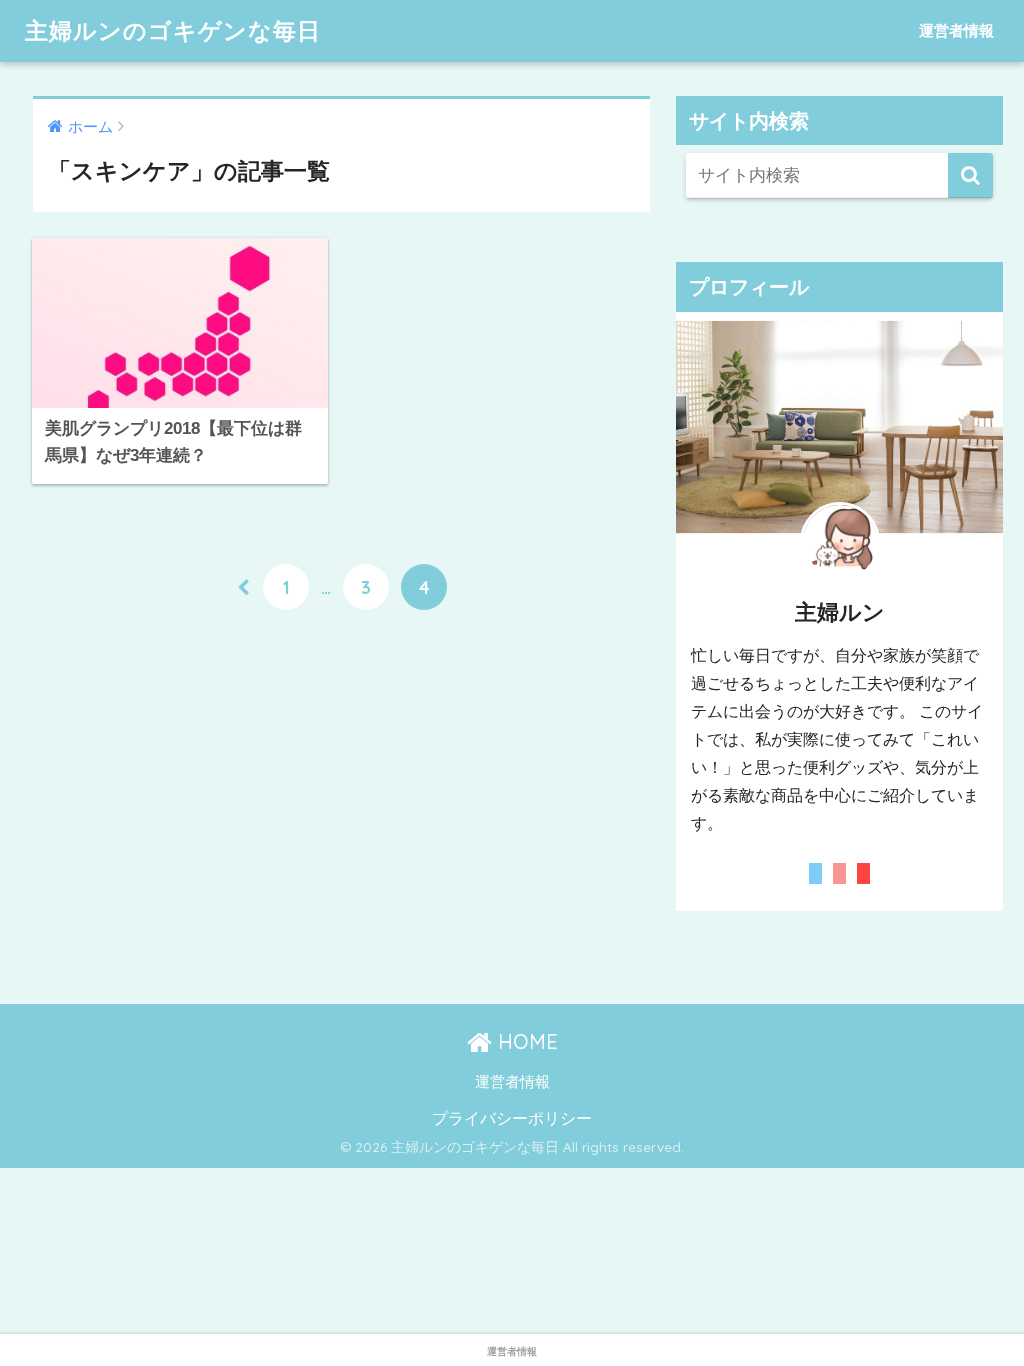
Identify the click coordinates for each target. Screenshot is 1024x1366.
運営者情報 (956, 30)
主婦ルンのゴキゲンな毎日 (173, 30)
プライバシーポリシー (512, 1118)
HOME (525, 1041)
